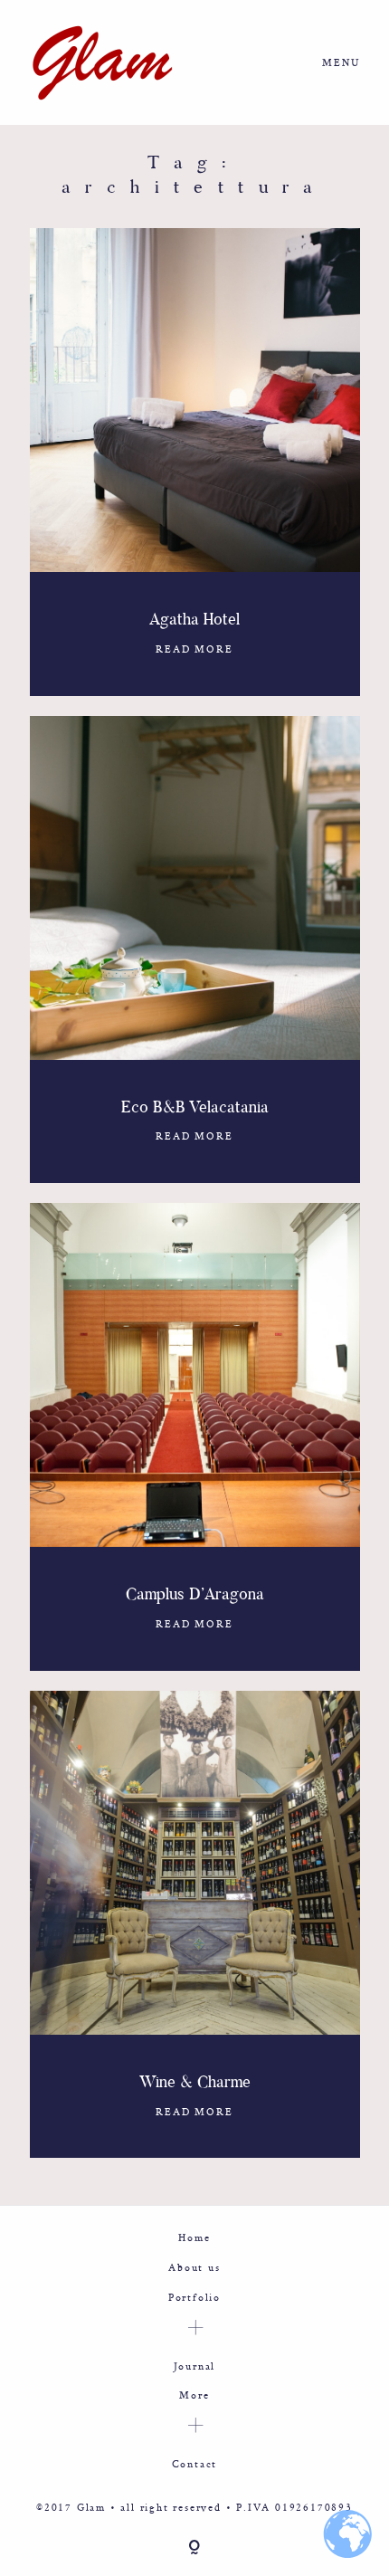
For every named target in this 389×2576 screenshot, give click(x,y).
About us (194, 2267)
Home (194, 2237)
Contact (195, 2463)
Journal (195, 2366)
